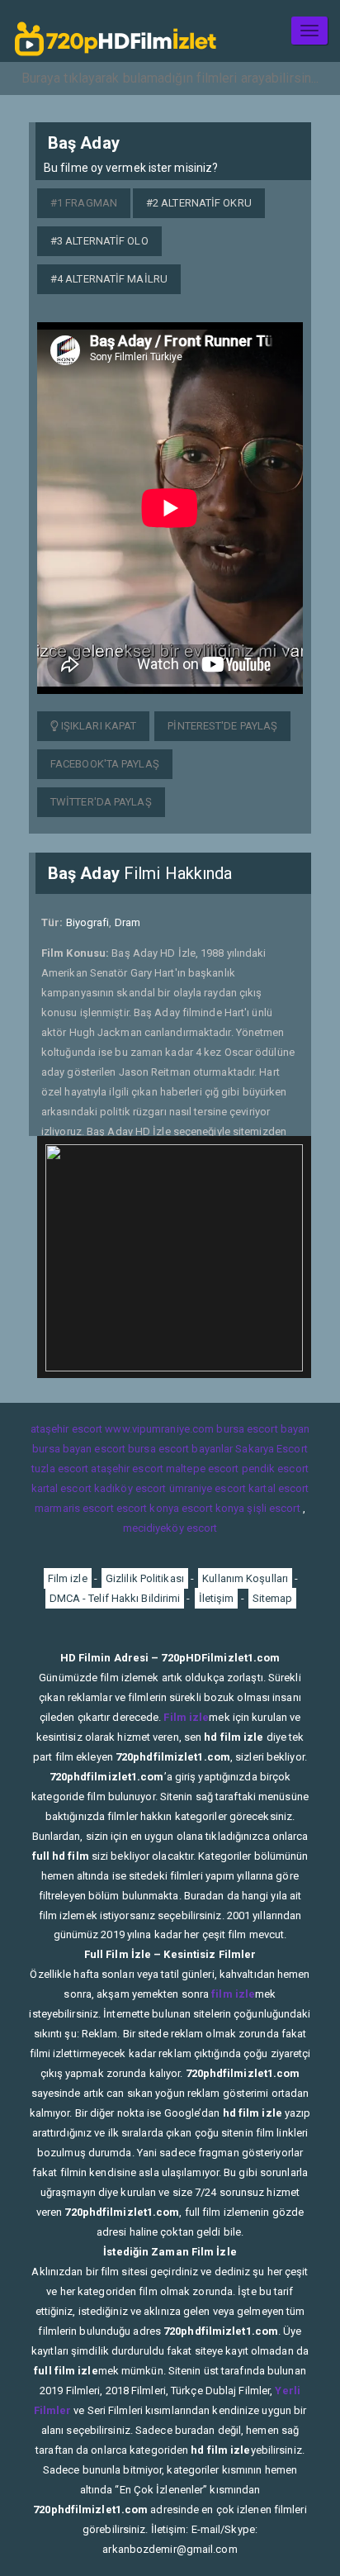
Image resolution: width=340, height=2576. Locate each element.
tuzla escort (60, 1469)
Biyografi (88, 922)
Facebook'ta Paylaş (105, 764)
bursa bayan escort (79, 1449)
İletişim (217, 1598)
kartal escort (61, 1488)
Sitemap (273, 1598)
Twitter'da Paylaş (101, 802)
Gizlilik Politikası (145, 1578)
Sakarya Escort (271, 1449)
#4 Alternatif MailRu (109, 279)
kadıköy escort (130, 1488)
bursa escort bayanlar (180, 1449)
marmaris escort (74, 1508)
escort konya (148, 1508)
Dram (127, 922)
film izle (233, 1994)
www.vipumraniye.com (159, 1429)
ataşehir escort (67, 1429)
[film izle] (116, 31)
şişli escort (273, 1508)
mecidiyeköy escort (170, 1528)
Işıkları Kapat (98, 726)
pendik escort (275, 1469)
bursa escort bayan (263, 1429)
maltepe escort (202, 1469)
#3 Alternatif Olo (99, 241)
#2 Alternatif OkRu (199, 203)
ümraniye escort (208, 1488)
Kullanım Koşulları (245, 1578)
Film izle (68, 1578)
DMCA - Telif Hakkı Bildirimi (115, 1598)
